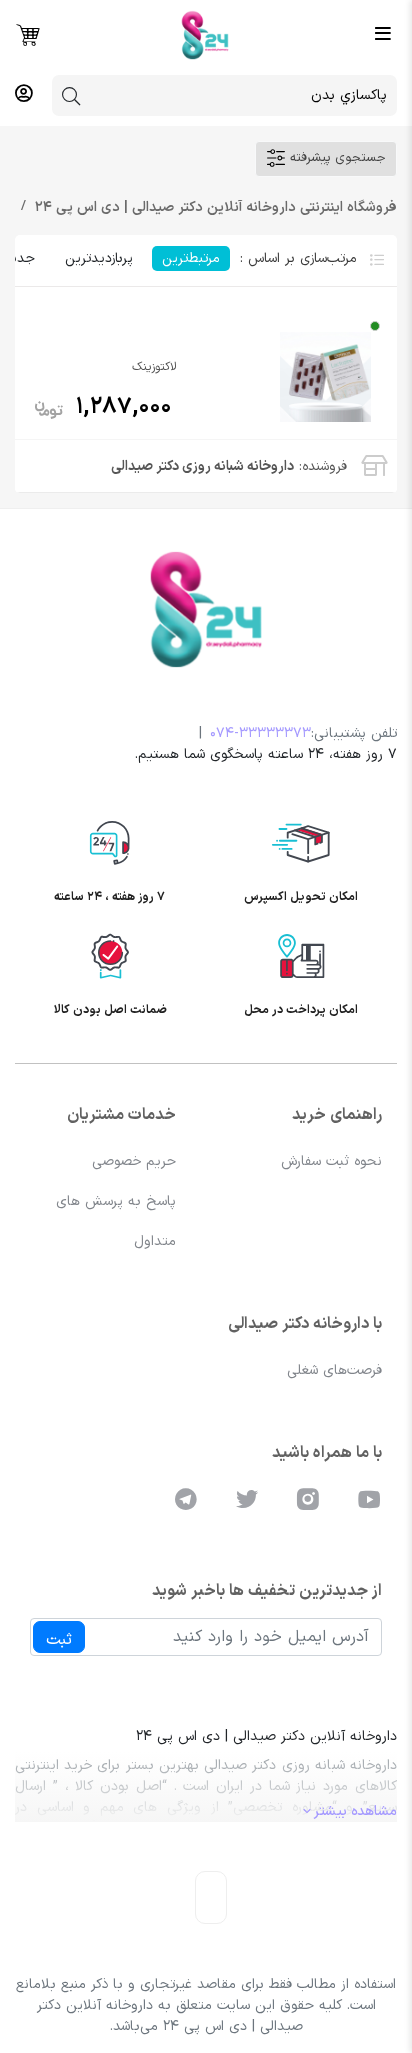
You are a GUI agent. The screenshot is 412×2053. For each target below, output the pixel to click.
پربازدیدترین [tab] (98, 258)
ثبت (59, 1640)
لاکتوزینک (154, 367)
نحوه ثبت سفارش (331, 1161)
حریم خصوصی (134, 1161)
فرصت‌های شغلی (334, 1370)
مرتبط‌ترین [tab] (191, 258)
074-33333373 (260, 733)
